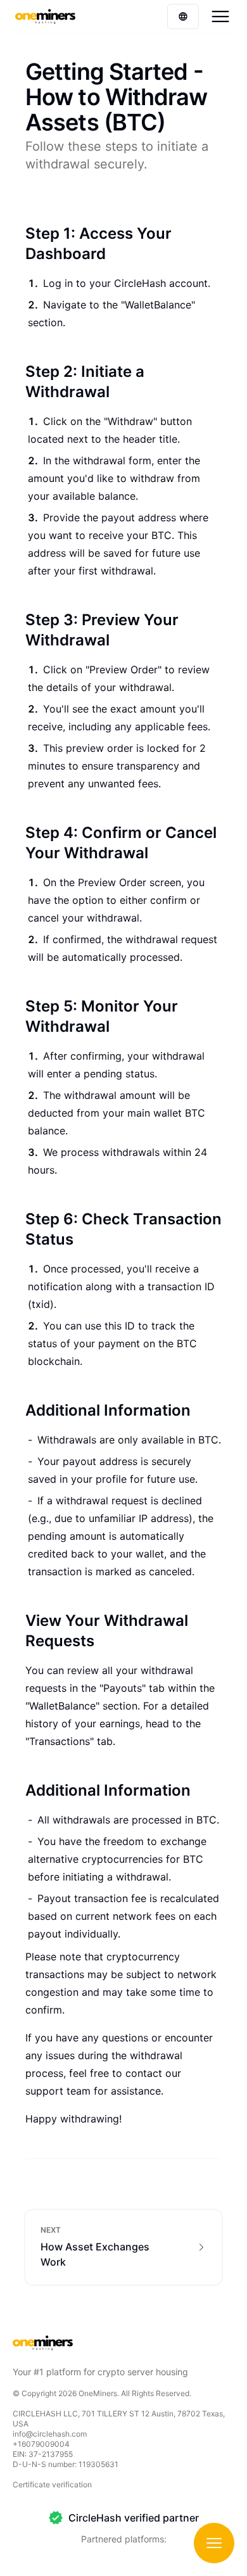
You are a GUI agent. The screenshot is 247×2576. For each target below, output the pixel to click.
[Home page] (45, 16)
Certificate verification (52, 2484)
